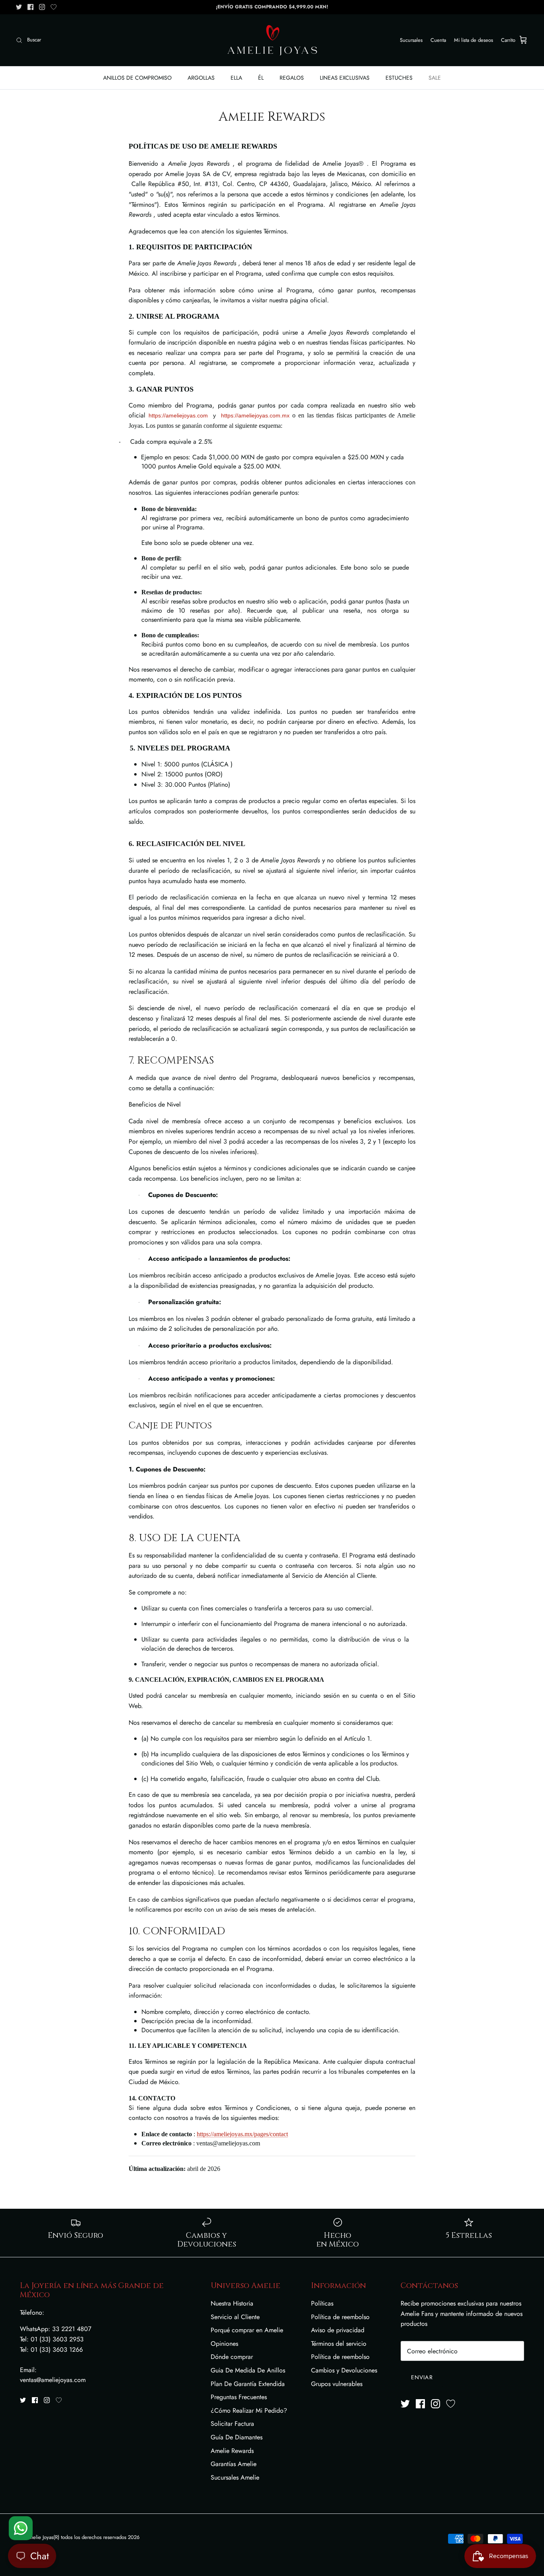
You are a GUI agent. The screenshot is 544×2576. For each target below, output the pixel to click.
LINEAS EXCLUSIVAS (345, 78)
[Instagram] (42, 7)
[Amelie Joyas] (272, 40)
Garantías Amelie (234, 2464)
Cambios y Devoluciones (344, 2370)
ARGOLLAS (201, 78)
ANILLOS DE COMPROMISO (137, 78)
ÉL (261, 78)
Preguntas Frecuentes (239, 2397)
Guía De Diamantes (237, 2437)
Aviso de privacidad (338, 2330)
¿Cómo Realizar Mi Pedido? (249, 2410)
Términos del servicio (339, 2344)
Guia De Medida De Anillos (248, 2370)
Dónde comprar (232, 2357)
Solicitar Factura (232, 2424)
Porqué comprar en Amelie (247, 2330)
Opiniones (224, 2344)
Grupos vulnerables (337, 2384)
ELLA (236, 78)
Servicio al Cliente (235, 2317)
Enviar (422, 2377)
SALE (435, 78)
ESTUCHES (399, 78)
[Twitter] (19, 7)
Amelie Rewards (232, 2451)
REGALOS (292, 78)
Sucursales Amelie (235, 2477)
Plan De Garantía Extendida (248, 2384)
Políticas (322, 2303)
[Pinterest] (54, 7)
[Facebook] (30, 7)
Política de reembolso (340, 2317)
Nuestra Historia (232, 2303)
